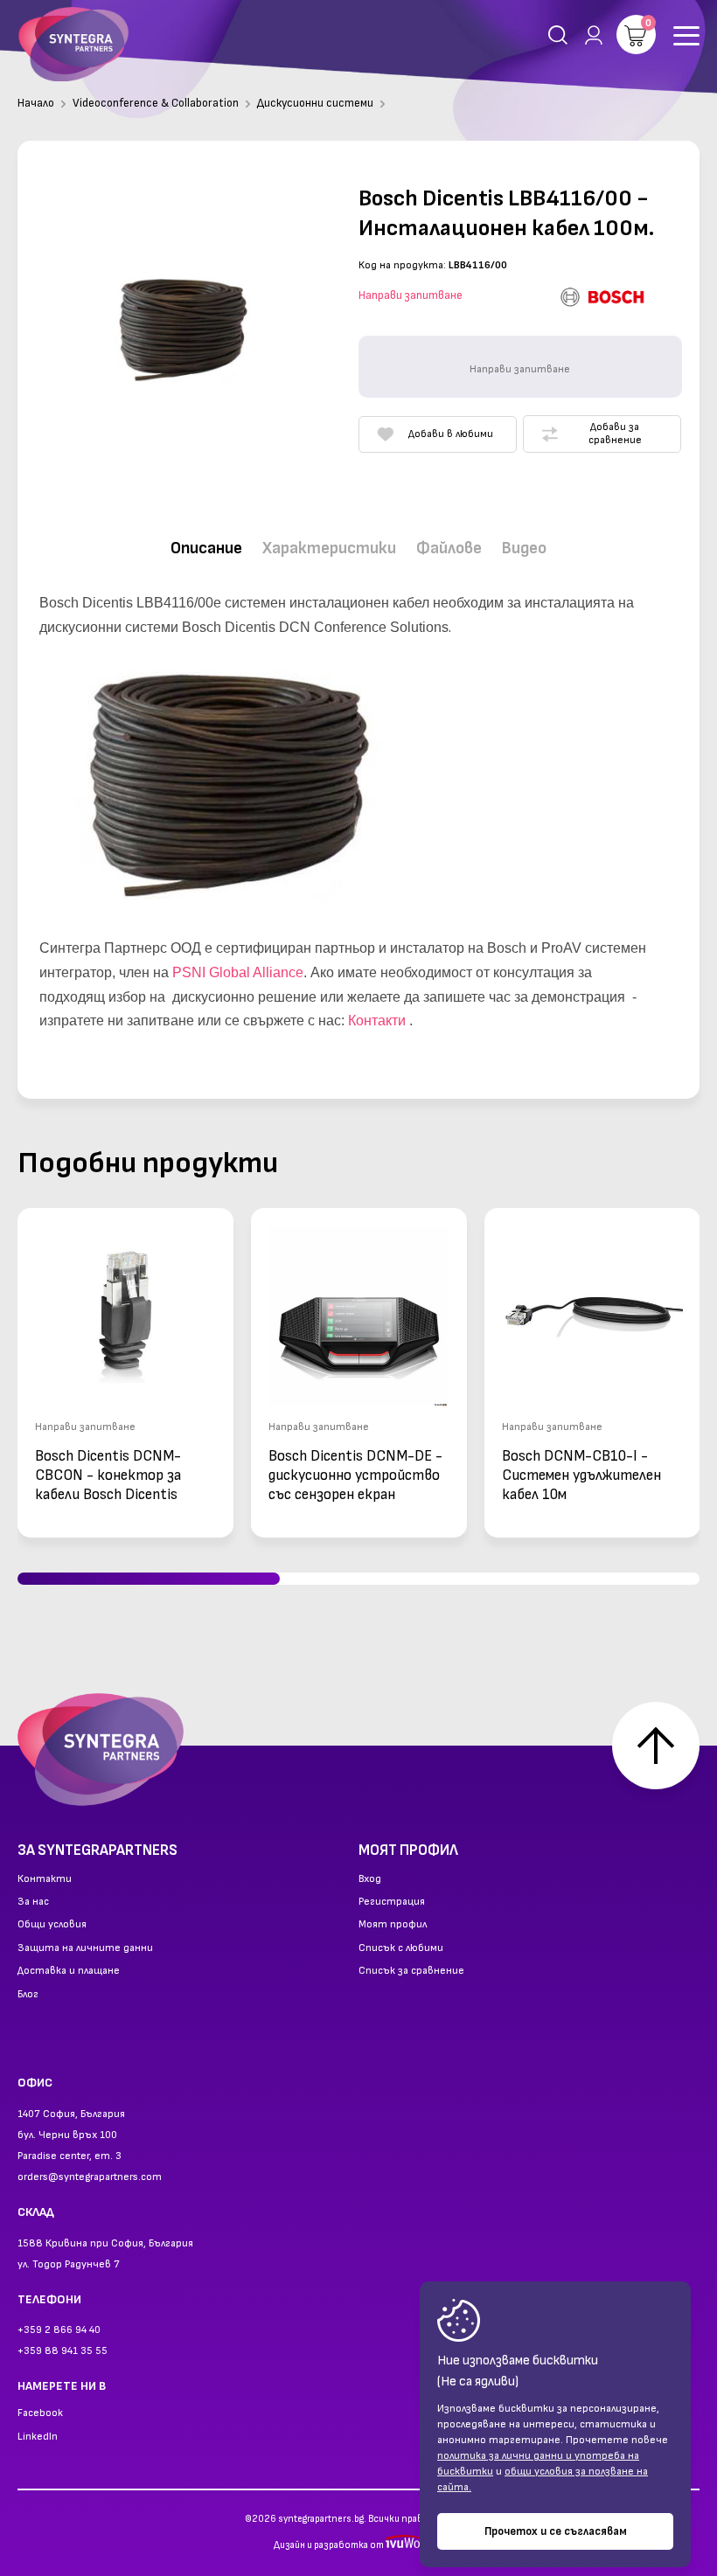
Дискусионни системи (315, 103)
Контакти (377, 1021)
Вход (370, 1879)
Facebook (40, 2413)
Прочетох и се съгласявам (556, 2531)
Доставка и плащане (69, 1971)
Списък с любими (401, 1948)
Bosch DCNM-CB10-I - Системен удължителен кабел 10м (581, 1475)
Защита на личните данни (85, 1948)
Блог (28, 1995)
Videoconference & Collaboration (156, 103)
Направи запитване (411, 295)
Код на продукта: (402, 265)
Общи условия (52, 1925)
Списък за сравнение (411, 1971)
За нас (33, 1902)
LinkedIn (38, 2437)
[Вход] (590, 35)
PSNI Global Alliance (238, 972)
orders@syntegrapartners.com (90, 2177)
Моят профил (393, 1925)
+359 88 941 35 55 (63, 2351)
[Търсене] (558, 35)
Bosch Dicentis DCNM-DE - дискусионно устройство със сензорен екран (355, 1475)
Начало (36, 103)
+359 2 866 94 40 (59, 2330)
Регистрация (392, 1902)
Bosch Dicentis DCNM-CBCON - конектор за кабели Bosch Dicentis (108, 1475)
